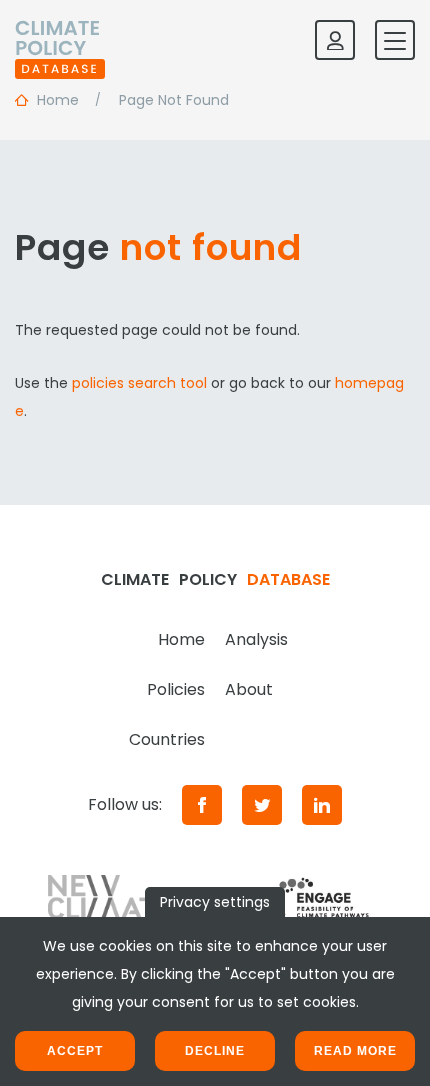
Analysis (256, 639)
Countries (167, 739)
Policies (176, 689)
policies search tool (139, 383)
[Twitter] (262, 805)
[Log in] (335, 40)
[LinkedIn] (322, 805)
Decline (215, 1051)
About (249, 689)
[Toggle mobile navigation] (395, 40)
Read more (355, 1051)
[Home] (60, 40)
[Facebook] (202, 805)
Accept (75, 1051)
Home (181, 639)
